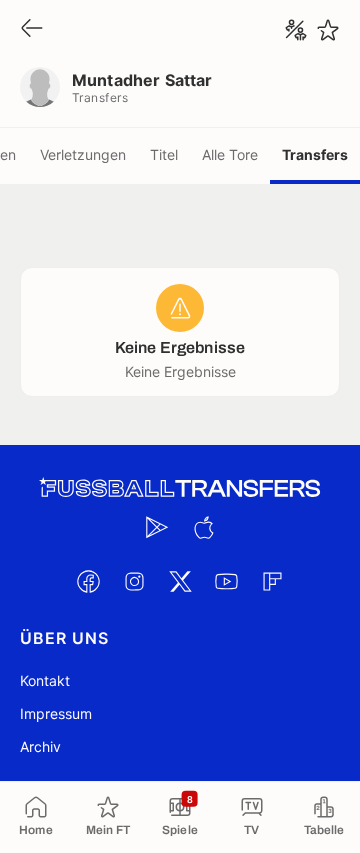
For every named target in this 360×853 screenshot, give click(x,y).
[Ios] (203, 527)
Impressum (56, 713)
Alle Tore (230, 154)
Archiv (40, 746)
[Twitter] (180, 581)
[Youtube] (226, 581)
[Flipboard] (272, 581)
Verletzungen (83, 154)
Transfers (315, 154)
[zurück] (32, 29)
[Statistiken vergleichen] (296, 30)
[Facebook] (88, 581)
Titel (164, 154)
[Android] (157, 527)
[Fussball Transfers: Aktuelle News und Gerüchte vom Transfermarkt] (180, 488)
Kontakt (45, 680)
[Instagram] (134, 581)
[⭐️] (328, 30)
